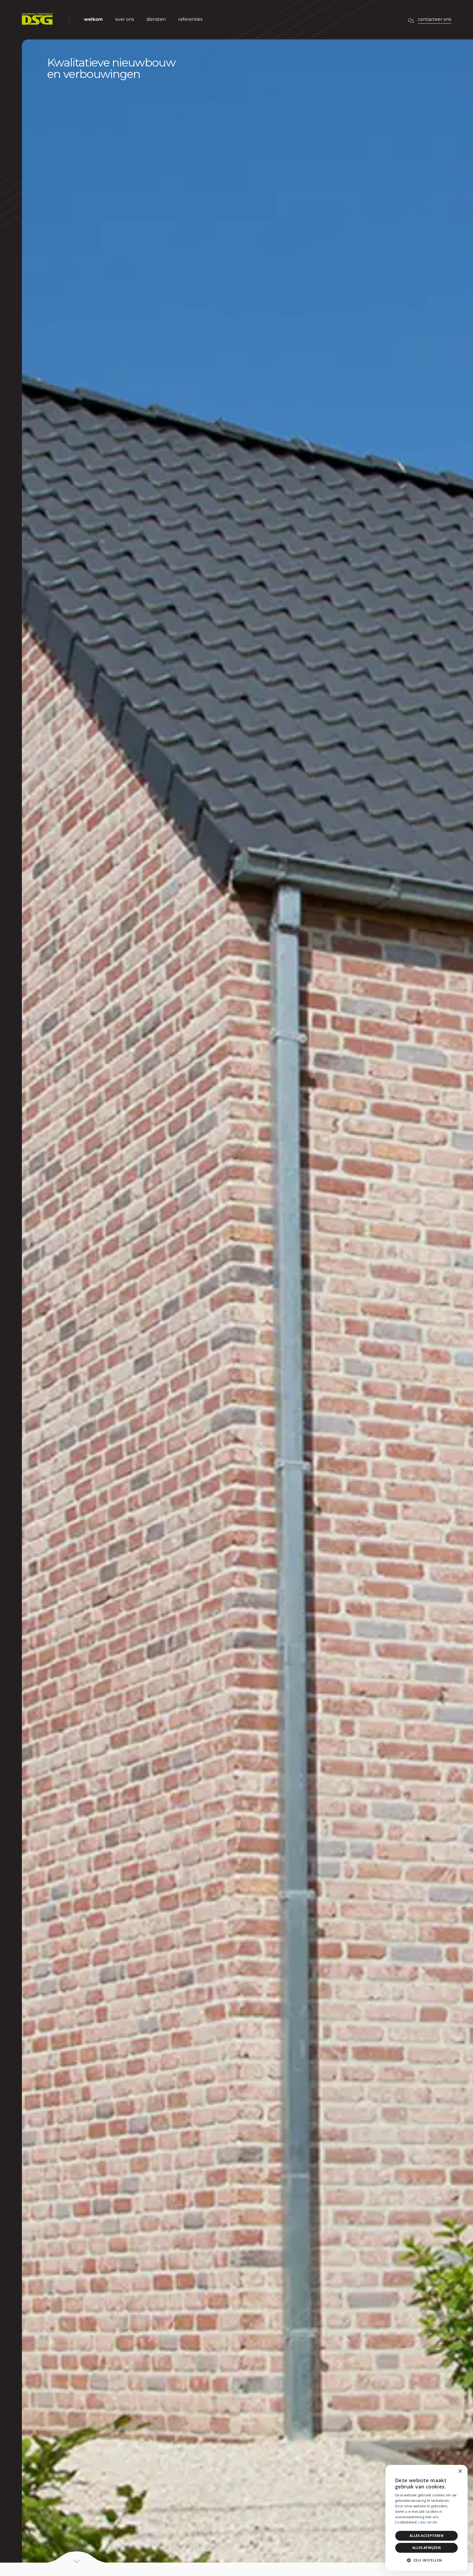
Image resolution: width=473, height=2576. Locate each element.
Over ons (125, 19)
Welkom (93, 19)
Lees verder (428, 2522)
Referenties (190, 19)
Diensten (156, 19)
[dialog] (426, 2518)
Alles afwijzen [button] (427, 2548)
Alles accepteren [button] (426, 2536)
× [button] (460, 2471)
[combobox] (448, 2472)
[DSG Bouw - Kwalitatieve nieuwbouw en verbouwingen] (37, 20)
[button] (426, 2561)
